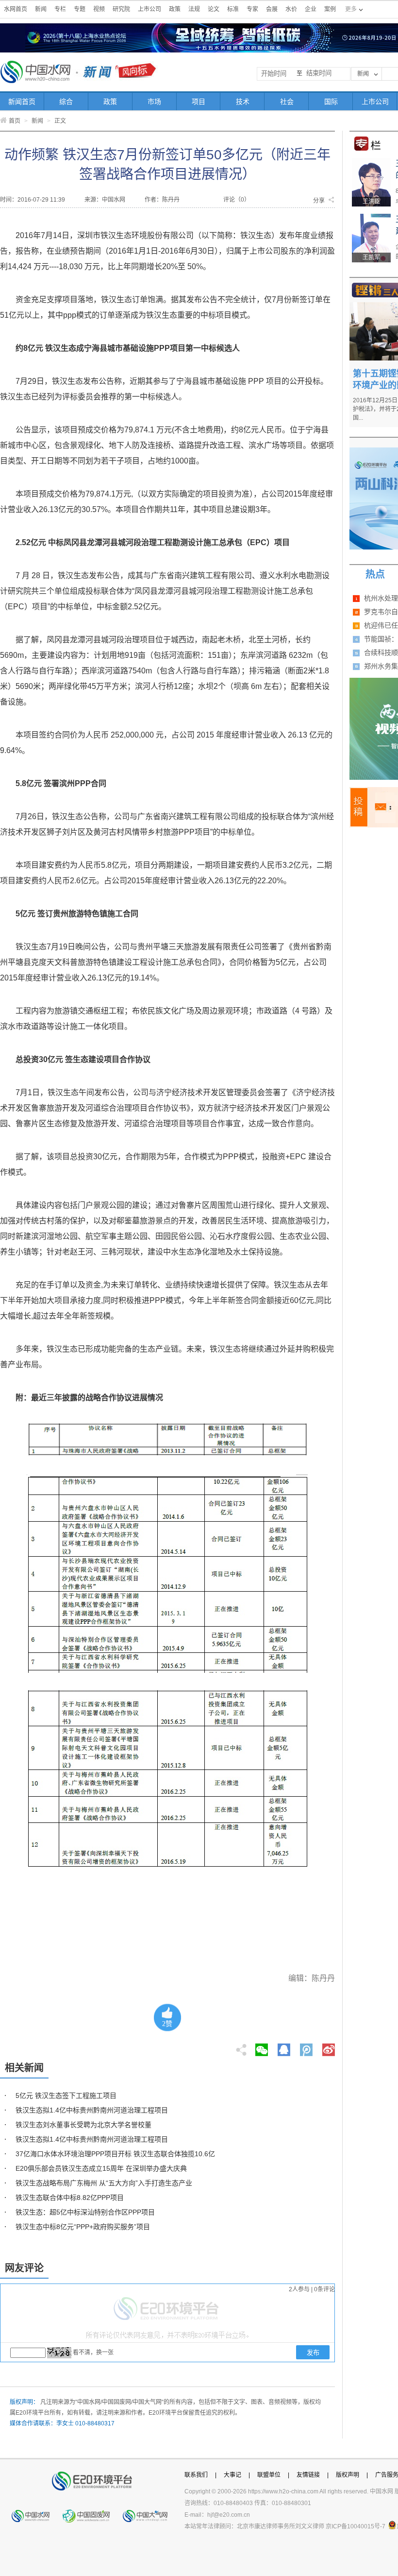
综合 (66, 102)
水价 (291, 9)
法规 (194, 9)
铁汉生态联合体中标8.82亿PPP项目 (70, 2198)
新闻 (41, 9)
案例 (330, 9)
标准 (233, 9)
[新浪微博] (329, 2047)
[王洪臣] (371, 161)
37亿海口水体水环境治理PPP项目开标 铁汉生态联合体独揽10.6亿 (115, 2154)
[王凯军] (371, 217)
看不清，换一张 (93, 2353)
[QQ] (284, 2047)
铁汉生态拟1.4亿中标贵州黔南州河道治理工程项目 (92, 2110)
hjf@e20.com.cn (229, 2515)
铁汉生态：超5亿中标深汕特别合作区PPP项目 (85, 2212)
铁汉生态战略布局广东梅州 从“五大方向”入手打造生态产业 (104, 2183)
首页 (15, 121)
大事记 (232, 2475)
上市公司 (149, 9)
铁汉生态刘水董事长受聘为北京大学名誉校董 (83, 2125)
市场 (154, 102)
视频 (99, 9)
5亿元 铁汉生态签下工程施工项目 (66, 2095)
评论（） (237, 200)
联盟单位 (269, 2475)
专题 (80, 9)
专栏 (60, 9)
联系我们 (196, 2475)
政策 (175, 9)
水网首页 (16, 9)
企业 (311, 9)
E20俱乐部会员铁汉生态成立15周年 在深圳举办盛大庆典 (101, 2168)
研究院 (121, 9)
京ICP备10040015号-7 (356, 2526)
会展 (272, 9)
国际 (331, 102)
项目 (199, 102)
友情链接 (308, 2475)
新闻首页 (22, 102)
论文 (214, 9)
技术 (243, 102)
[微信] (262, 2047)
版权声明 (348, 2475)
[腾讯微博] (307, 2047)
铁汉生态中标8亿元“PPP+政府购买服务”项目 (83, 2227)
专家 (252, 9)
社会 (287, 102)
